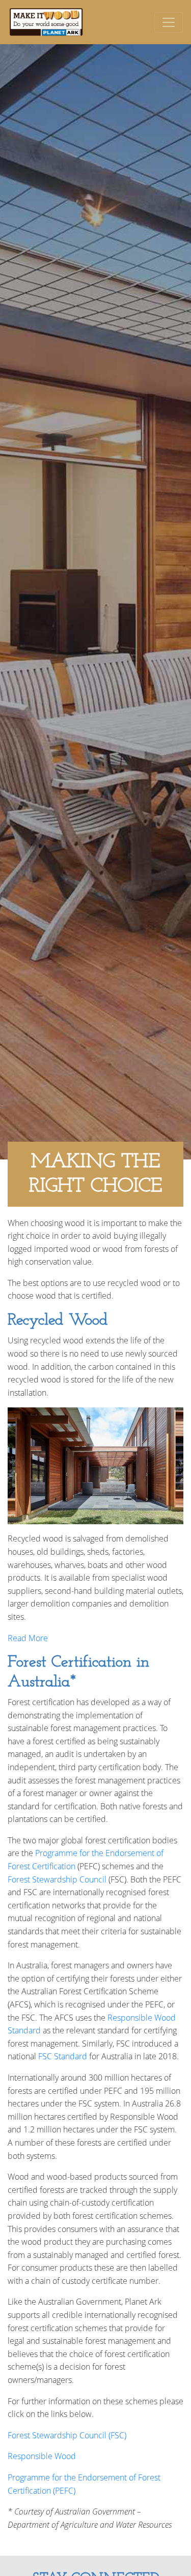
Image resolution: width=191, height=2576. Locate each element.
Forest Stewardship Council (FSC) (67, 2435)
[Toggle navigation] (169, 22)
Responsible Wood (42, 2456)
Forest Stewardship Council (57, 1879)
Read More (28, 1638)
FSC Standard (63, 2056)
